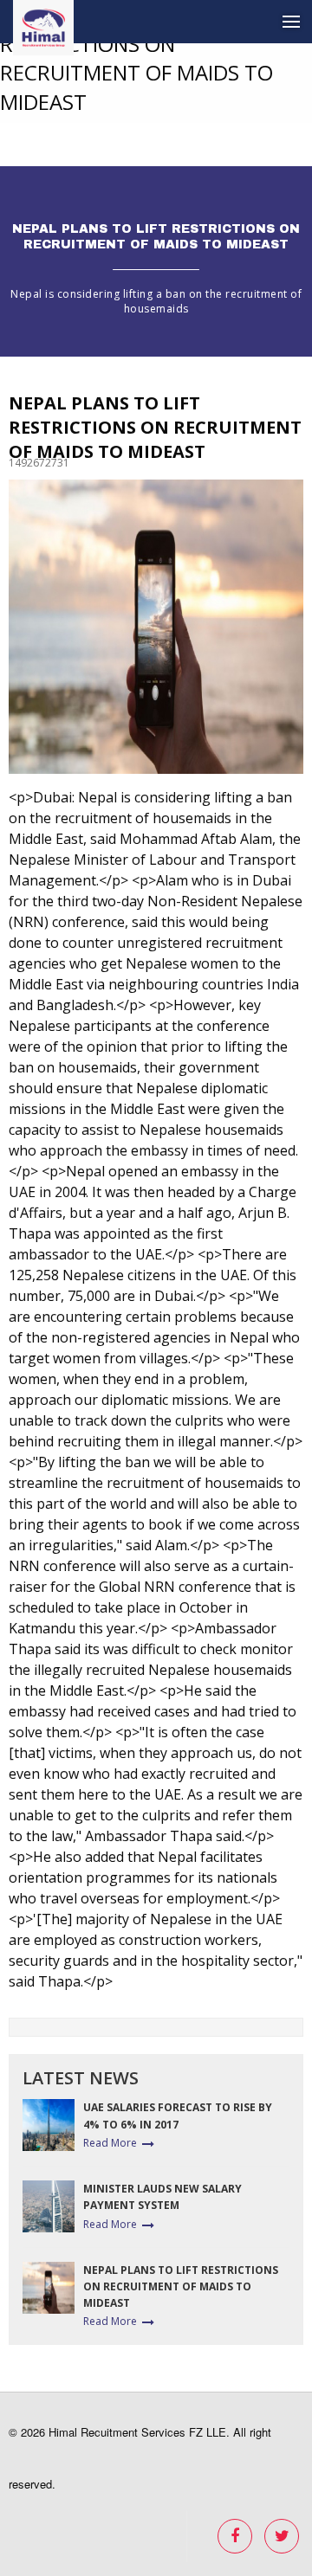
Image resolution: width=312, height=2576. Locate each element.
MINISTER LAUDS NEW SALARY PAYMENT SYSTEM (162, 2197)
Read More (110, 2143)
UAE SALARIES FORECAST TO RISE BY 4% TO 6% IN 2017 (178, 2116)
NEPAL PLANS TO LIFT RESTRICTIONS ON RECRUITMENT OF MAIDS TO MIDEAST (181, 2286)
